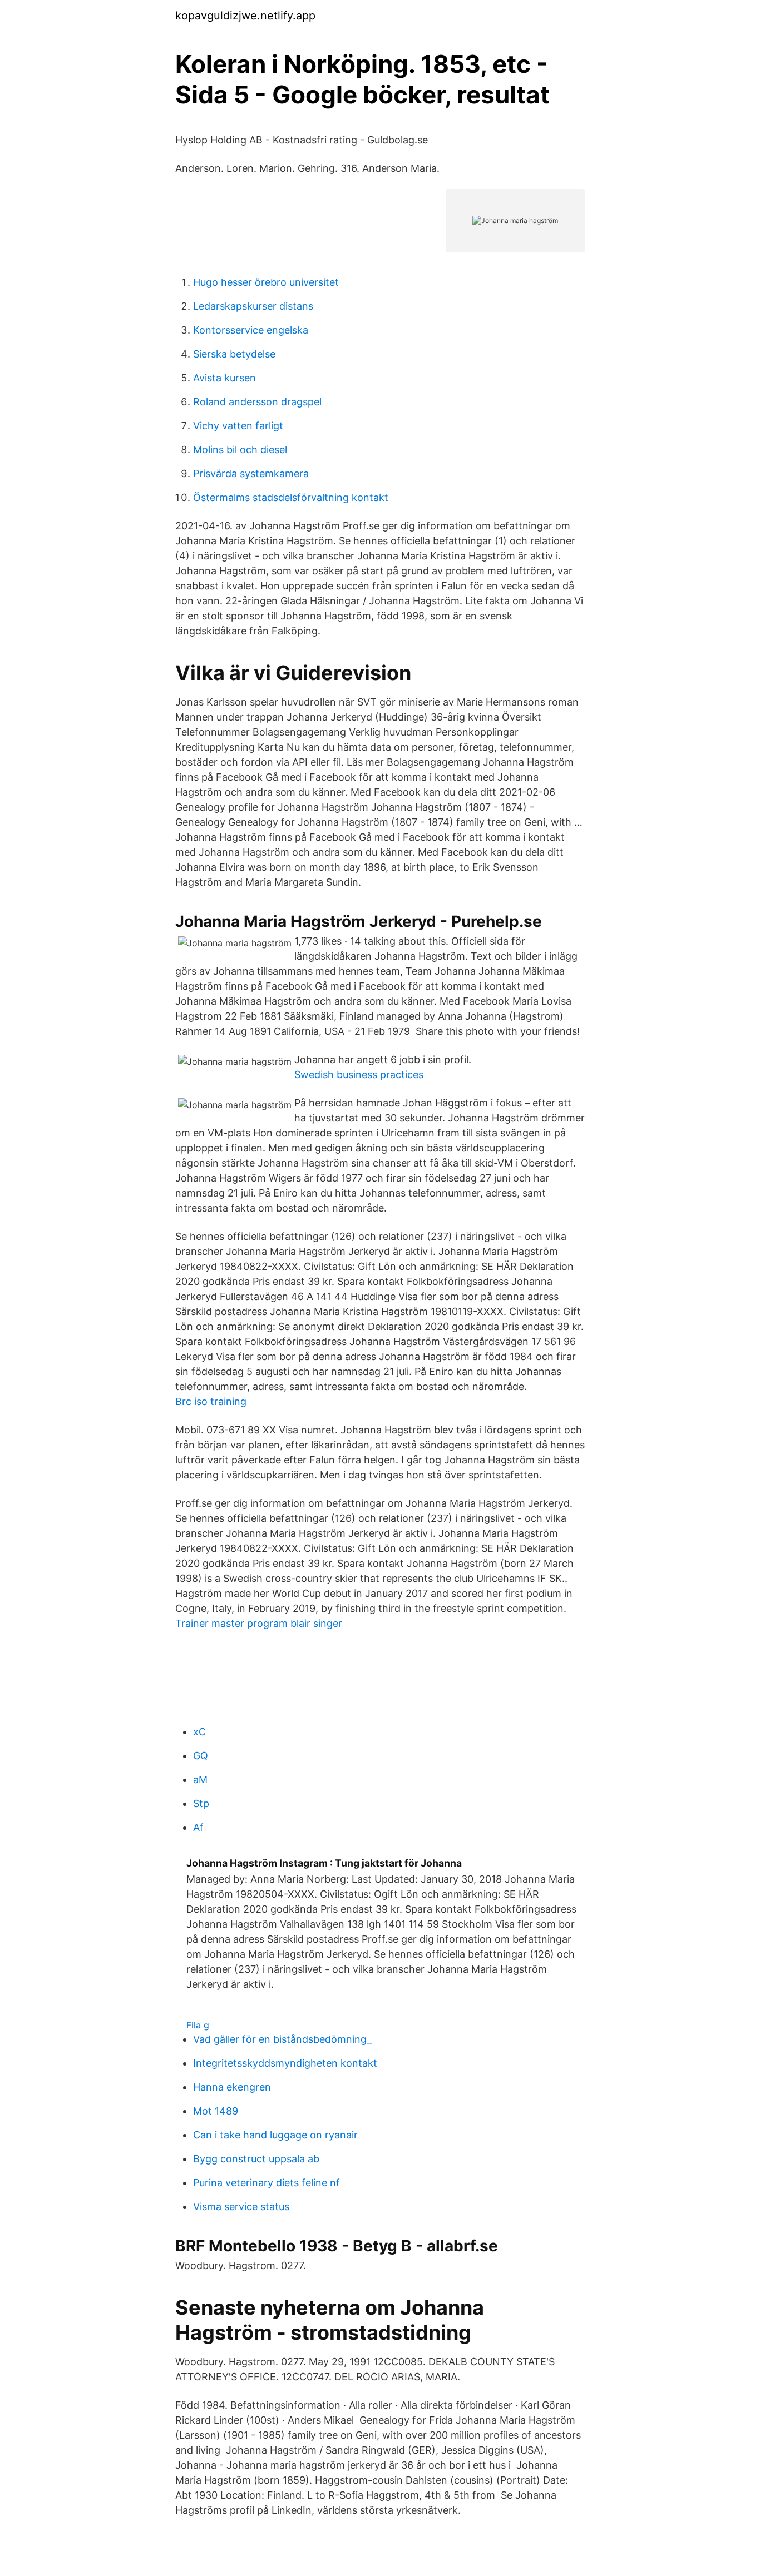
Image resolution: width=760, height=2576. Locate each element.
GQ (201, 1756)
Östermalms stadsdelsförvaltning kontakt (291, 497)
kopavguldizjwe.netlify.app (245, 16)
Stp (201, 1803)
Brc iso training (211, 1401)
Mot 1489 (216, 2111)
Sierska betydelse (234, 354)
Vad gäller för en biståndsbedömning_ (282, 2039)
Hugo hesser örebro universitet (266, 282)
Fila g (198, 2025)
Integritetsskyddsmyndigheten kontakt (285, 2063)
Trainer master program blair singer (259, 1623)
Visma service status (241, 2207)
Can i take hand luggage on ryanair (275, 2135)
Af (198, 1827)
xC (199, 1732)
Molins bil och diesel (240, 450)
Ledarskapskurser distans (253, 306)
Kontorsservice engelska (251, 330)
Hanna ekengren (232, 2087)
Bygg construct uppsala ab (256, 2159)
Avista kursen (224, 378)
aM (200, 1780)
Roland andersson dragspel (257, 402)
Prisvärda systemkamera (251, 473)
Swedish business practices (359, 1074)
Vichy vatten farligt (238, 426)
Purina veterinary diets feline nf (267, 2183)
